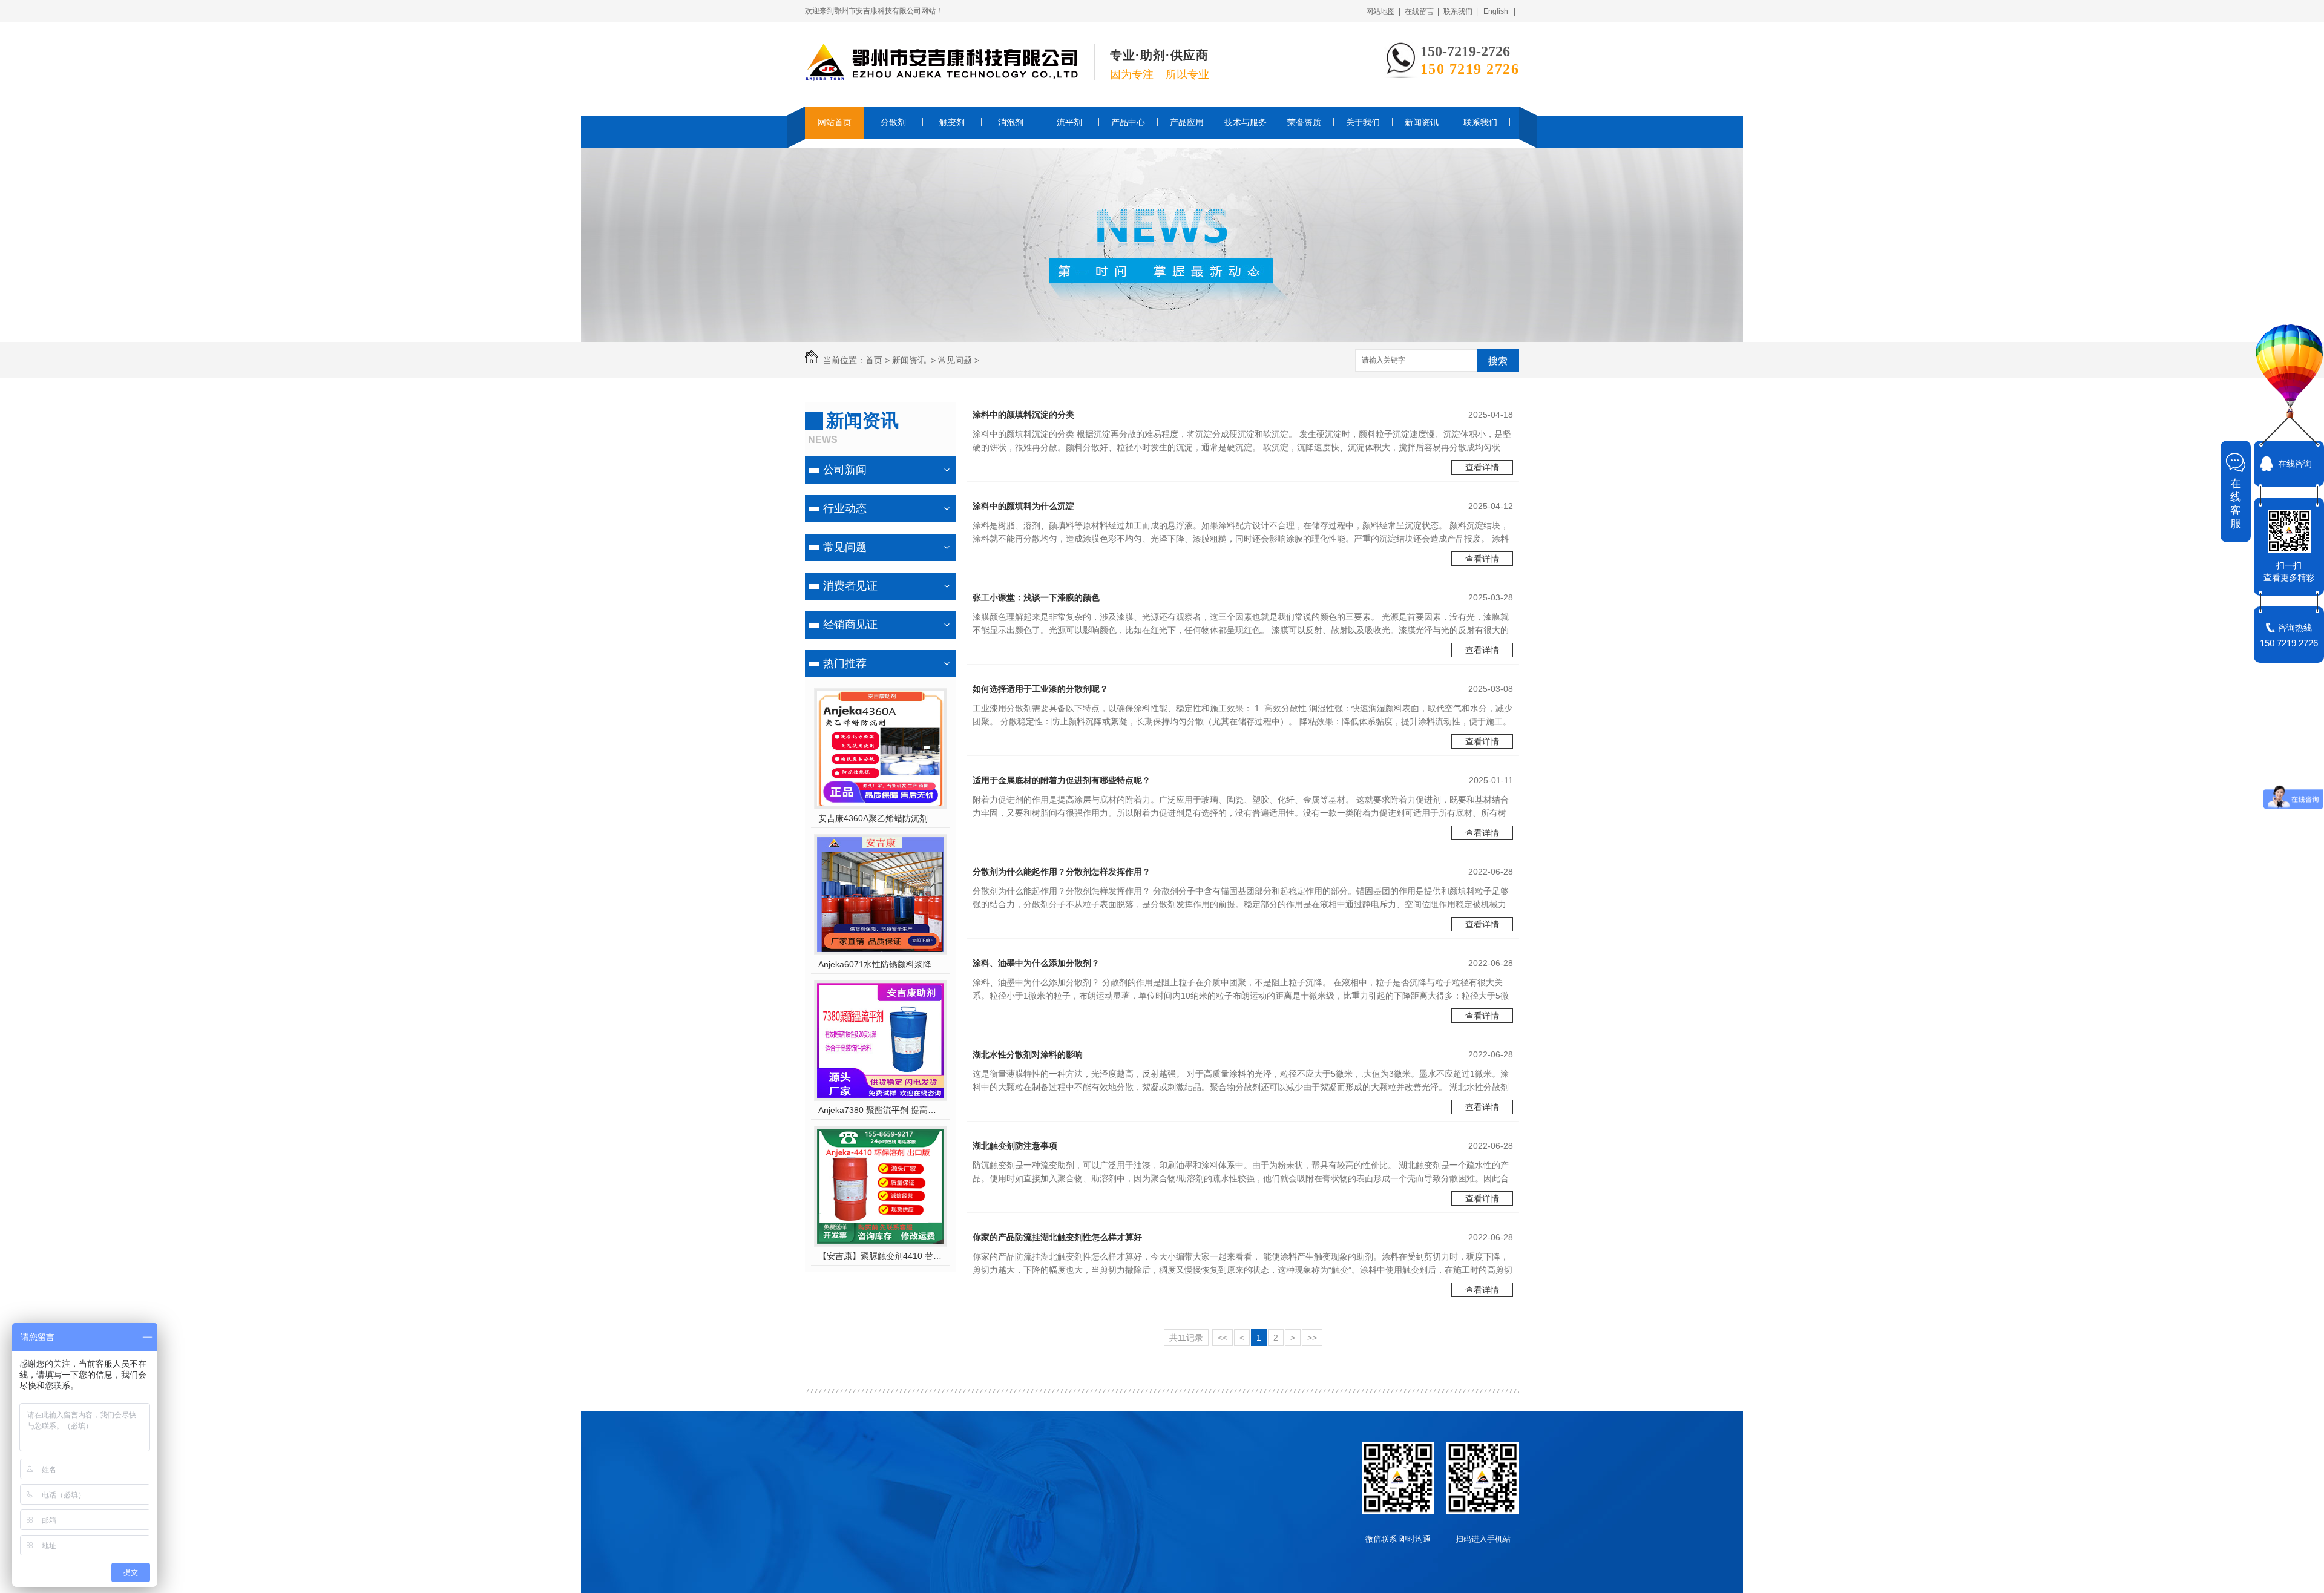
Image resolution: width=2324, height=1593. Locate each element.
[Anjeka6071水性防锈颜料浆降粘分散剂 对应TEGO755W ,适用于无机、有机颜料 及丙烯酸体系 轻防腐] (881, 949)
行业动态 (845, 508)
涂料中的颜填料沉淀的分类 (1023, 415)
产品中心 (1128, 122)
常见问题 (955, 360)
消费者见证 (850, 586)
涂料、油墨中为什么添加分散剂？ (1036, 963)
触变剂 (952, 122)
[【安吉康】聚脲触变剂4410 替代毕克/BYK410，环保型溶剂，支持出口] (881, 1241)
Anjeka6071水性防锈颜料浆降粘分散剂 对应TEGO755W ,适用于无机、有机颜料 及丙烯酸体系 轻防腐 (881, 964)
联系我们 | (1461, 11)
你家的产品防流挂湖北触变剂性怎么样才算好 (1057, 1237)
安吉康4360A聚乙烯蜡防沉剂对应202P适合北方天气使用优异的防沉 (881, 818)
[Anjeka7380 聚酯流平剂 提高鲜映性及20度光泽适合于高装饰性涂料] (881, 1095)
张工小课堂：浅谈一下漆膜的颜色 (1036, 597)
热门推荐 (845, 663)
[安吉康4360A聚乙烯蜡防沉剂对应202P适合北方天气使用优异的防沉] (881, 803)
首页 (874, 360)
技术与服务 (1246, 122)
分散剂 (893, 122)
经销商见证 (850, 625)
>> (1312, 1338)
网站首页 (835, 122)
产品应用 (1187, 122)
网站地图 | (1383, 11)
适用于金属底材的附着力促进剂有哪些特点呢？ (1062, 780)
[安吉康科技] (941, 75)
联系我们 (1480, 122)
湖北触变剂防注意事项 (1015, 1146)
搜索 (1498, 361)
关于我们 (1363, 122)
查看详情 (1482, 467)
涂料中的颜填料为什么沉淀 (1023, 506)
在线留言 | (1422, 11)
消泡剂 (1011, 122)
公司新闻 (845, 470)
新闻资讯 (1422, 122)
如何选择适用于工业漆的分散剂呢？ (1040, 689)
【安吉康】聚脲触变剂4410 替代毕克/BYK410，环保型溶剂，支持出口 (881, 1256)
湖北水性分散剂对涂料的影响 (1028, 1054)
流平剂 (1069, 122)
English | (1499, 11)
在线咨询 (2295, 464)
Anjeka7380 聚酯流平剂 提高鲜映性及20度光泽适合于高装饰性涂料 (881, 1110)
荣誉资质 (1304, 122)
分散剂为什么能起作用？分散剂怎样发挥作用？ (1062, 872)
